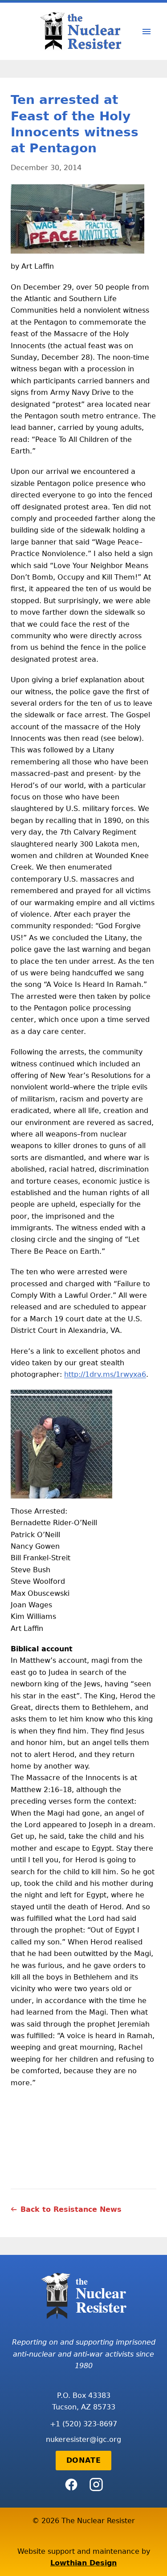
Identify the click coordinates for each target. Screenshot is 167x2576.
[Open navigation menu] (147, 32)
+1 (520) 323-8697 (83, 2424)
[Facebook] (71, 2485)
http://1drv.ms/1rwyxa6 (105, 1374)
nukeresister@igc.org (83, 2439)
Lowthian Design (83, 2563)
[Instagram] (96, 2485)
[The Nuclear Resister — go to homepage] (84, 31)
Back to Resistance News (71, 2209)
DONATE (84, 2460)
